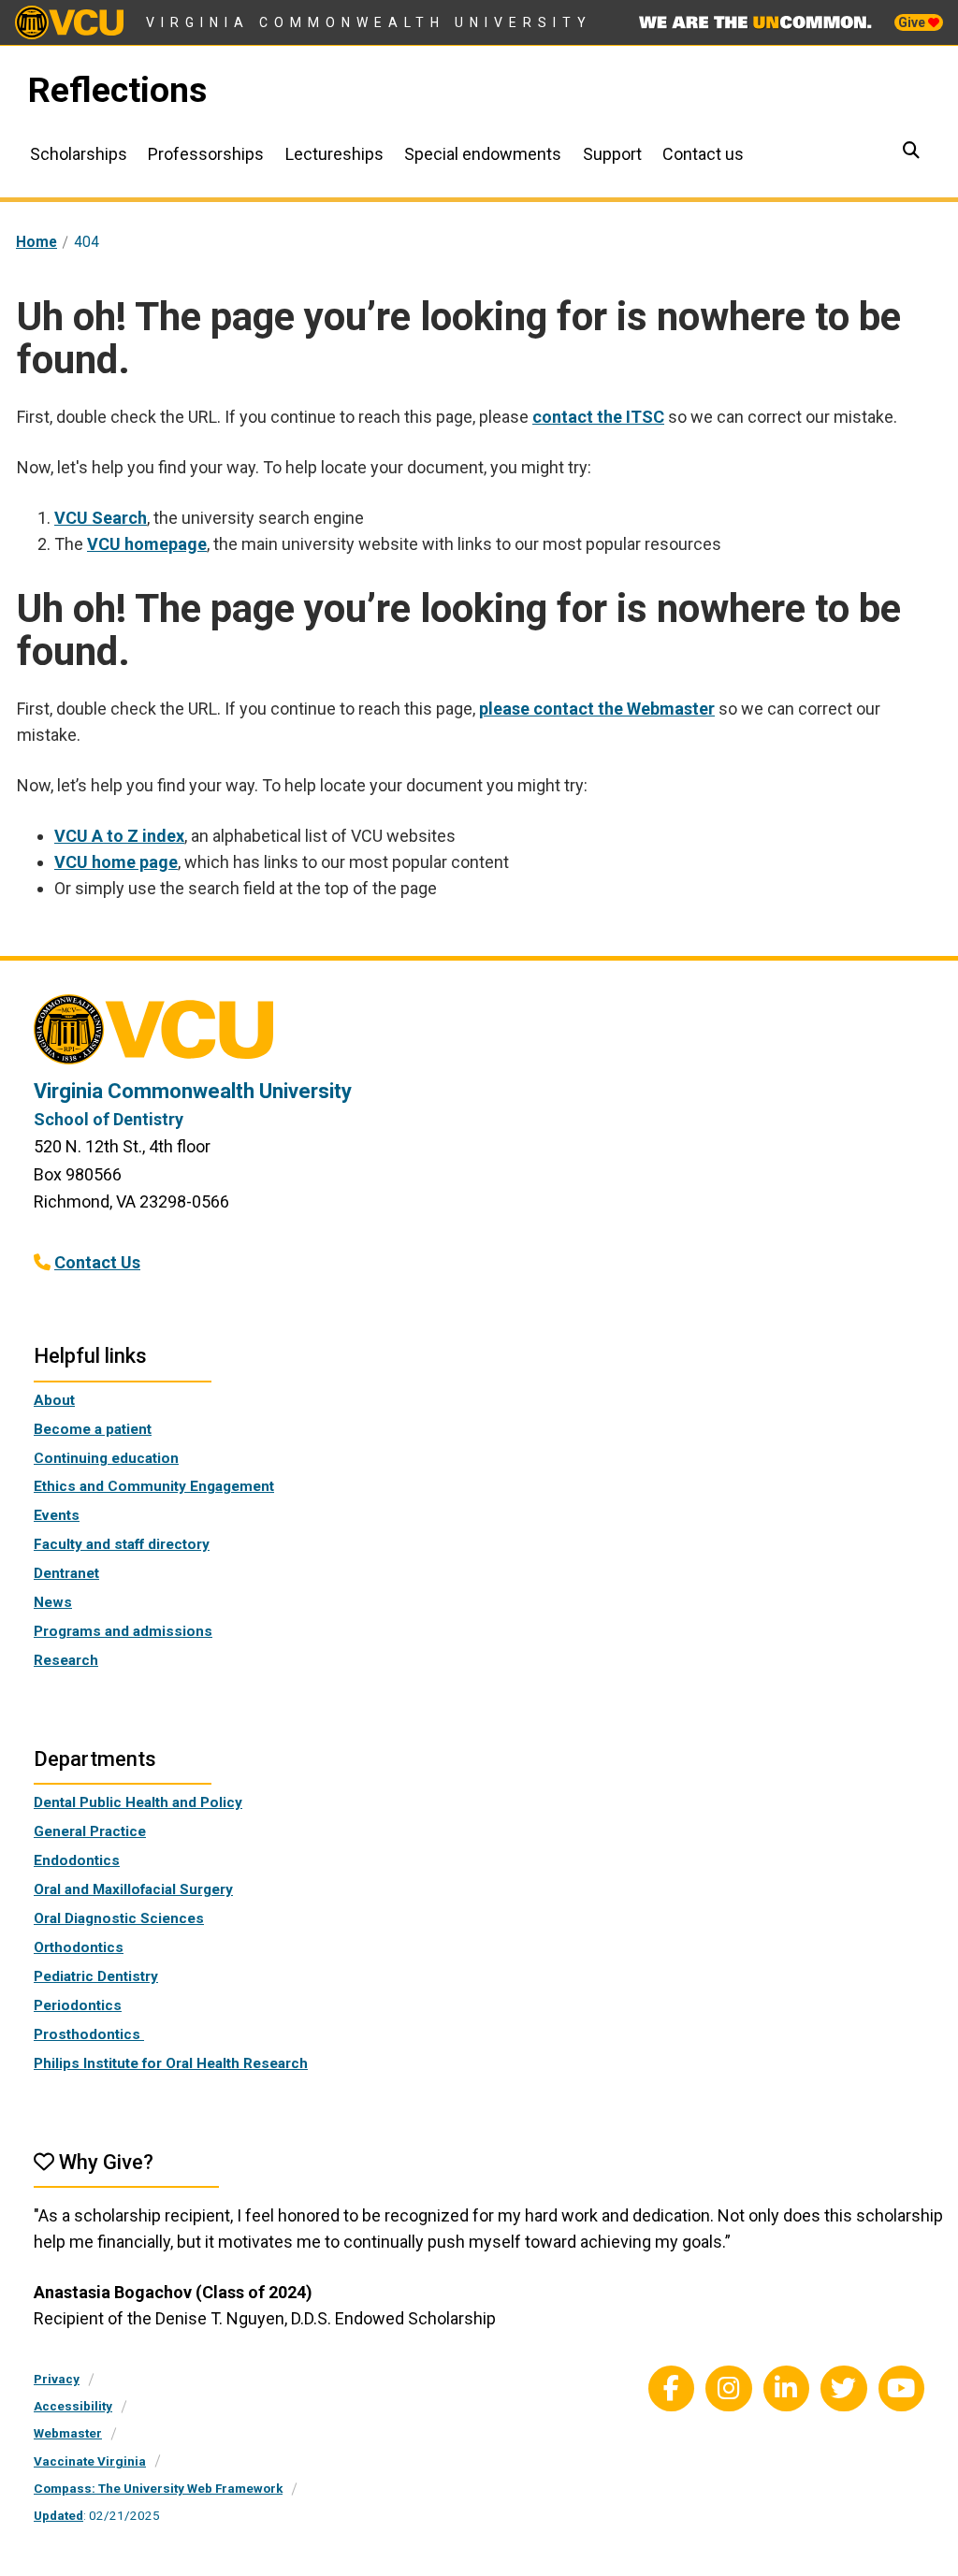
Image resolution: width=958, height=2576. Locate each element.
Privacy (57, 2379)
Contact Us (97, 1262)
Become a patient (93, 1429)
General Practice (90, 1831)
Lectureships (334, 154)
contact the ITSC (598, 417)
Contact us (703, 154)
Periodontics (78, 2005)
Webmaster (68, 2433)
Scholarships (79, 154)
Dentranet (66, 1573)
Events (57, 1515)
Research (66, 1660)
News (53, 1602)
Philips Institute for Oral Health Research (171, 2063)
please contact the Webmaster (597, 709)
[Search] (914, 152)
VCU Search (101, 518)
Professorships (206, 154)
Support (612, 154)
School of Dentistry (109, 1119)
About (54, 1400)
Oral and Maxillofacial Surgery (133, 1889)
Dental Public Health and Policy (138, 1802)
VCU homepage (147, 544)
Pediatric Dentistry (96, 1976)
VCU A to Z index (119, 836)
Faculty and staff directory (122, 1544)
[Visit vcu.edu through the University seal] (479, 1036)
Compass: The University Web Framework (158, 2488)
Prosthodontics (89, 2034)
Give (913, 22)
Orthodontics (79, 1947)
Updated (58, 2515)
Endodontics (77, 1860)
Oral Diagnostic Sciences (119, 1918)
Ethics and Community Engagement (154, 1486)
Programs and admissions (123, 1631)
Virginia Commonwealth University (369, 22)
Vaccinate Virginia (90, 2461)
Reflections (117, 90)
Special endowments (483, 154)
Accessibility (73, 2406)
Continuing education (106, 1458)
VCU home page (116, 862)
